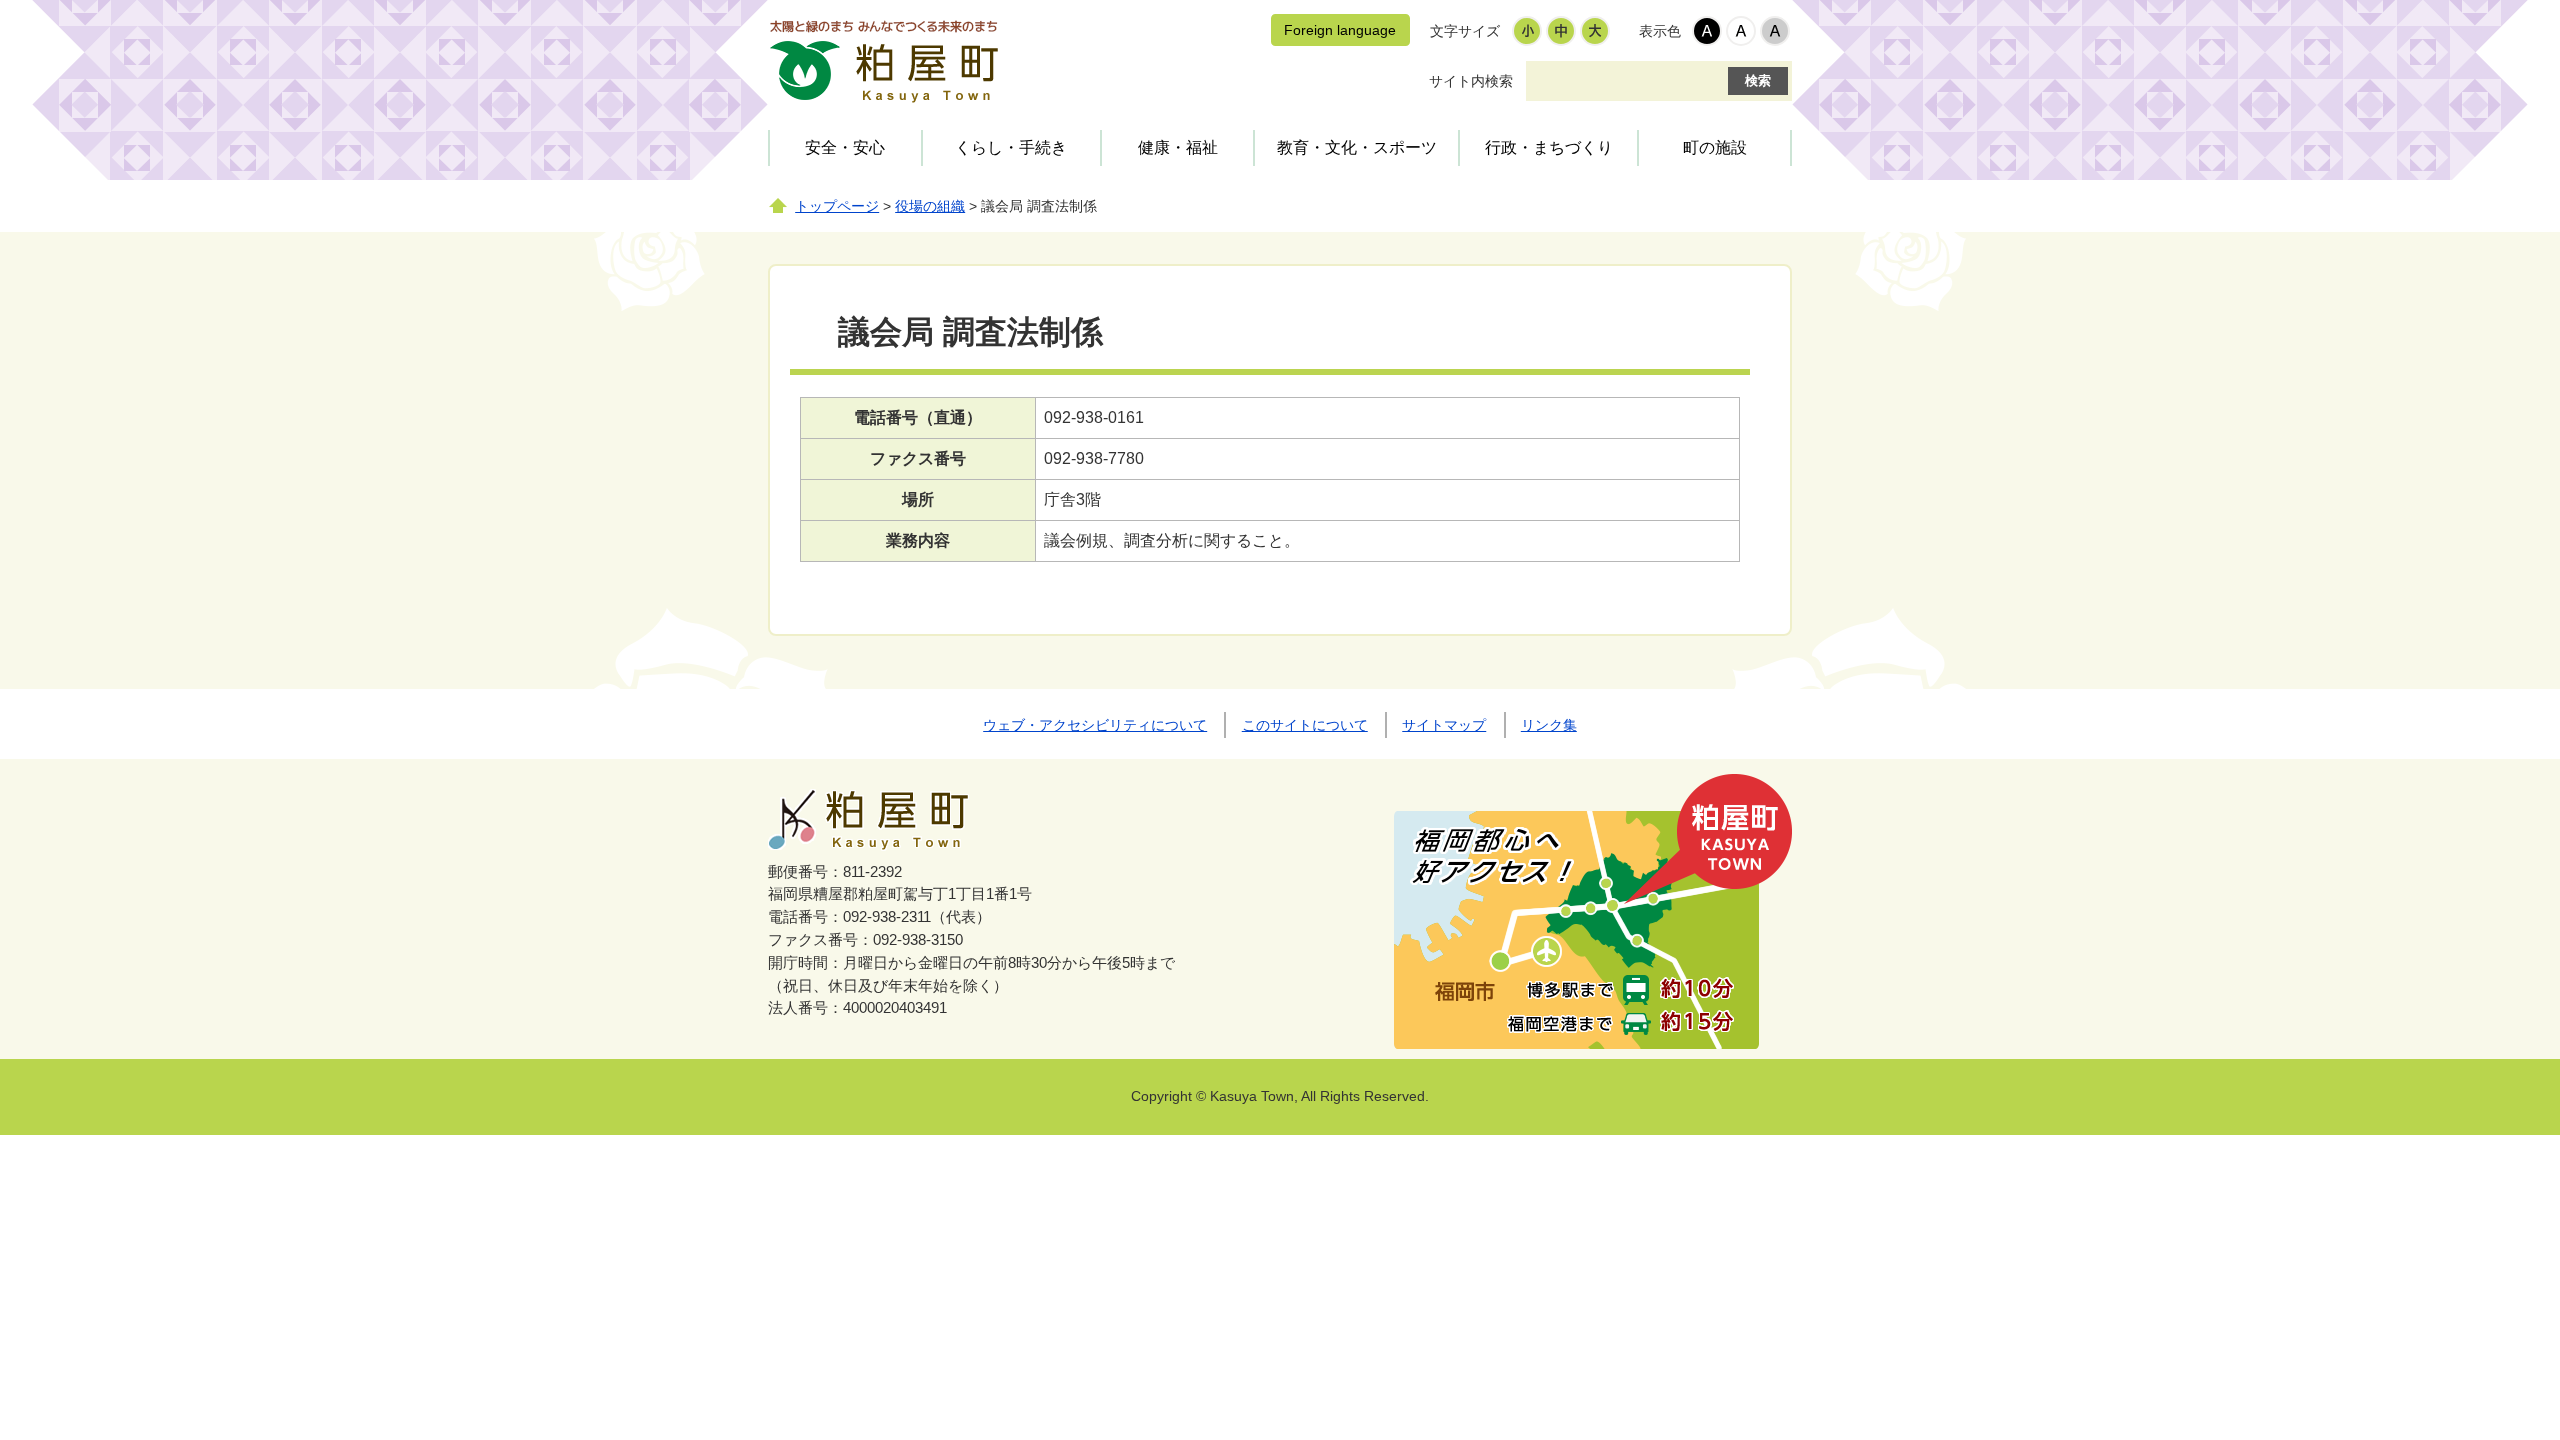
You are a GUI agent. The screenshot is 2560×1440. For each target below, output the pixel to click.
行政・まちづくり (1549, 147)
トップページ (837, 206)
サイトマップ (1444, 725)
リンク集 (1549, 725)
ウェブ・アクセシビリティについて (1095, 725)
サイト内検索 (1471, 81)
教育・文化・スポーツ (1357, 147)
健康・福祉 (1178, 147)
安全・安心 (845, 147)
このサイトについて (1305, 725)
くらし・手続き (1011, 147)
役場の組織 (930, 206)
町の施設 (1715, 147)
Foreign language (1340, 30)
